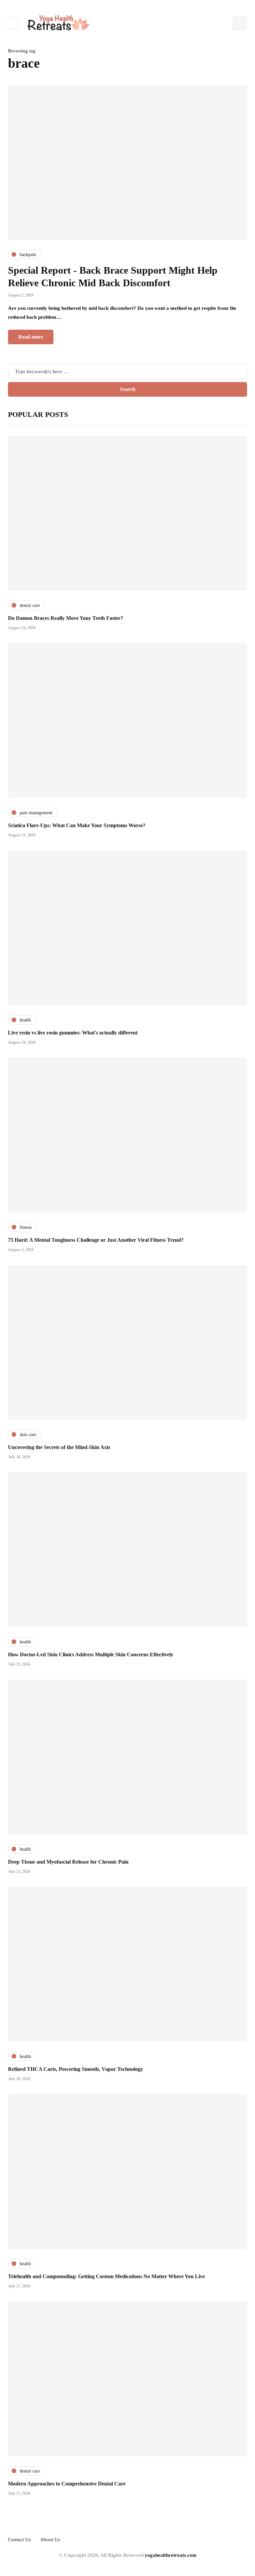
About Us (50, 2540)
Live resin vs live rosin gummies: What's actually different (73, 1033)
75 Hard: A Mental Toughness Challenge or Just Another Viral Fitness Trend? (96, 1240)
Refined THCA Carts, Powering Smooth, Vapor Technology (76, 2069)
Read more (31, 337)
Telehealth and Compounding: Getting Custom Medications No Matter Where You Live (106, 2276)
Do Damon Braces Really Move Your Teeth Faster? (66, 618)
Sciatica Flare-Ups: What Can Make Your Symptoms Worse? (77, 825)
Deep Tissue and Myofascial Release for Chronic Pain (68, 1862)
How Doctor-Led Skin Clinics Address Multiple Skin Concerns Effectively (91, 1654)
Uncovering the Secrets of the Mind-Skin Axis (59, 1447)
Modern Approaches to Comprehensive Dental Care (67, 2484)
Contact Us (19, 2540)
